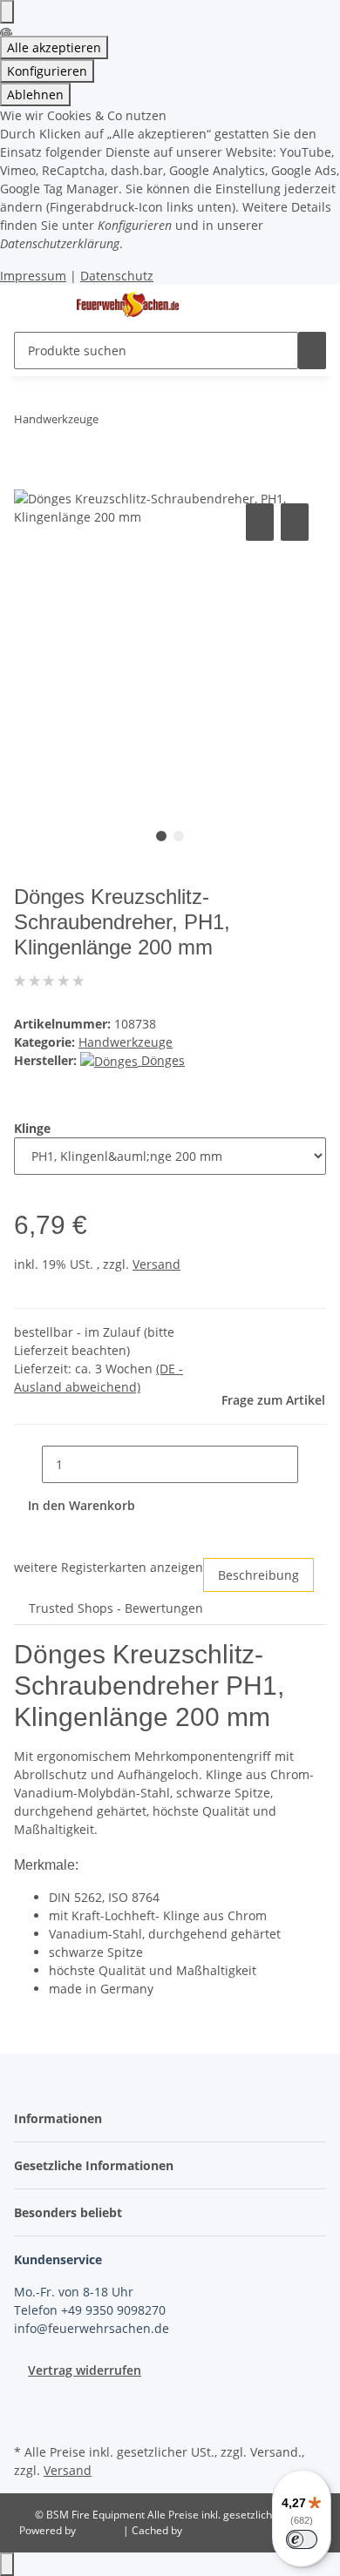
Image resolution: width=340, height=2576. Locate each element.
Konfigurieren (47, 71)
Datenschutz (117, 276)
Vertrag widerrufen (85, 2370)
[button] (63, 2118)
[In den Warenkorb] (28, 480)
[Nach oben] (7, 2564)
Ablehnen (35, 94)
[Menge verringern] (28, 1464)
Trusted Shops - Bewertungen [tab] (116, 1608)
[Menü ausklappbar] (36, 305)
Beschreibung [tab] (258, 1575)
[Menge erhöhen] (312, 1464)
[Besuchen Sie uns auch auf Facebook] (28, 2399)
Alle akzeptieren (54, 47)
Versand (156, 1264)
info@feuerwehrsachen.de (92, 2328)
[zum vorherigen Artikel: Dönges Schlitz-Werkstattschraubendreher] (112, 423)
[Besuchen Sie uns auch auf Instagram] (28, 2419)
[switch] (302, 2539)
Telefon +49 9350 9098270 (90, 2310)
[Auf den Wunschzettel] (295, 522)
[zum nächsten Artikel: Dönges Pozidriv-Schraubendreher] (144, 423)
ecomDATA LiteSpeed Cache (253, 2530)
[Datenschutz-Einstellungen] (7, 12)
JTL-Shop (101, 2530)
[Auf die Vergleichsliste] (260, 522)
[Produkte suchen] (312, 351)
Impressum (33, 276)
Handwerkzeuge (126, 1042)
